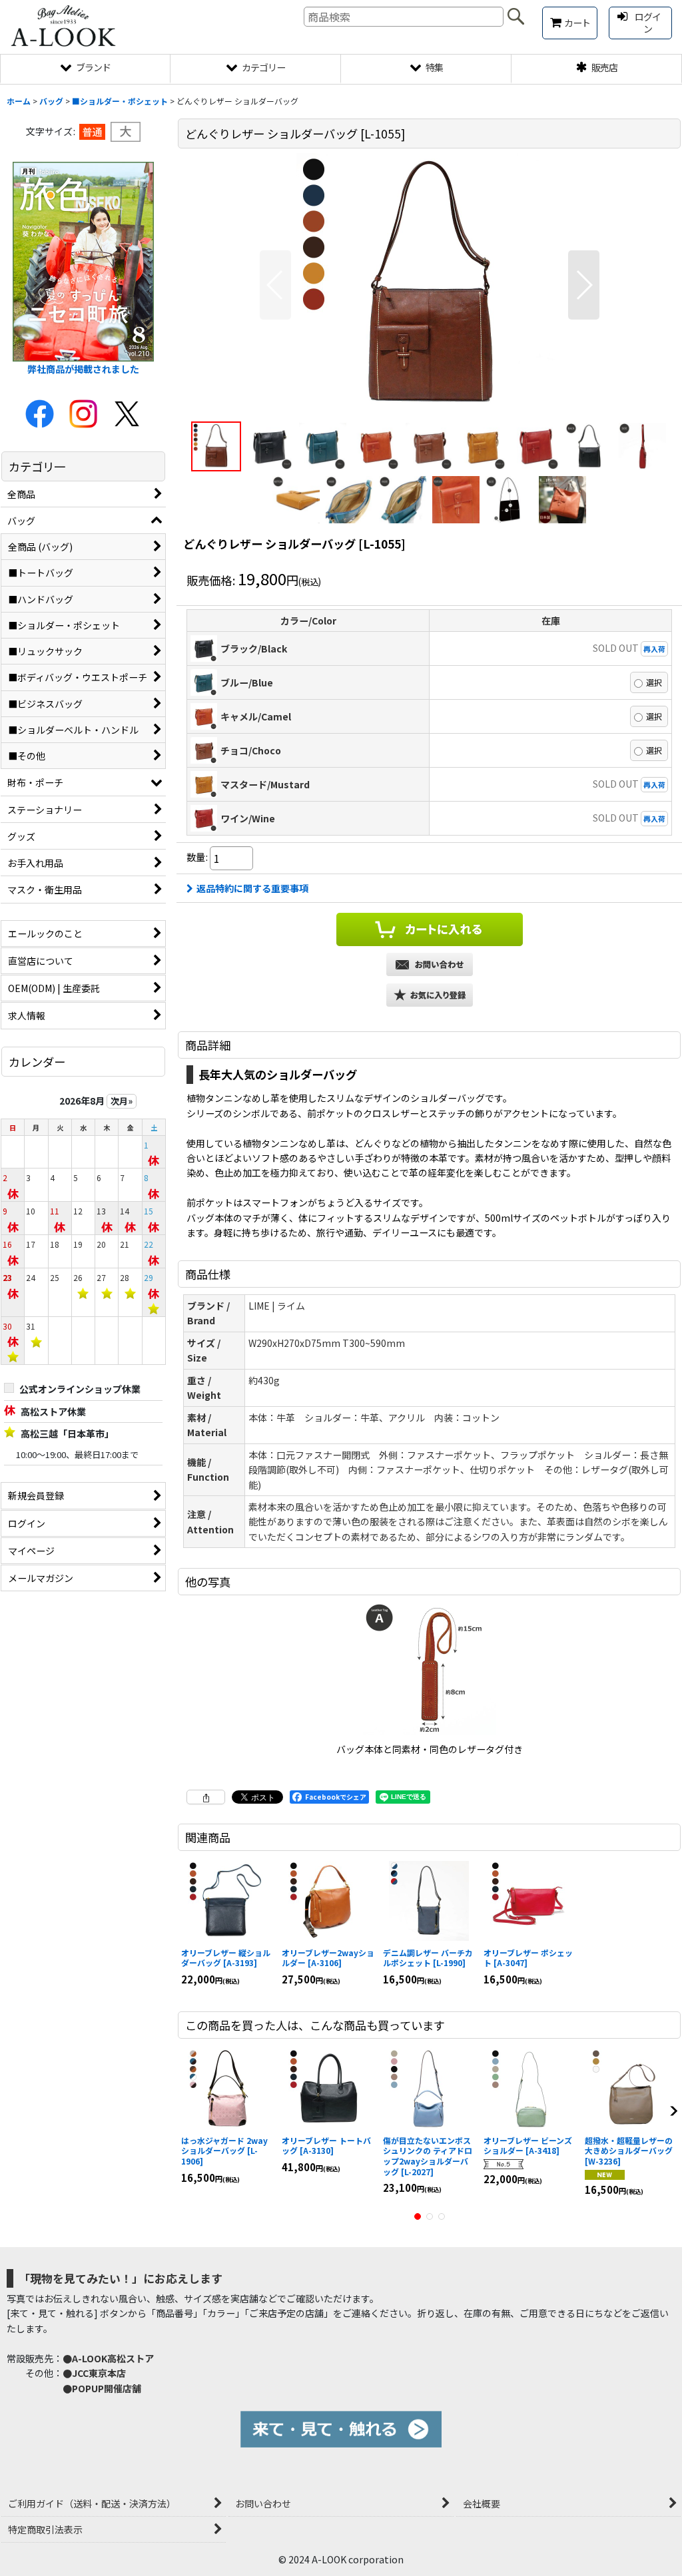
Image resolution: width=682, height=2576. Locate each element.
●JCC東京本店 (94, 2373)
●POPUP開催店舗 (102, 2388)
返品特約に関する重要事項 (252, 888)
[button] (275, 285)
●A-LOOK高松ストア (108, 2358)
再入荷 (654, 648)
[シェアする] (206, 1797)
